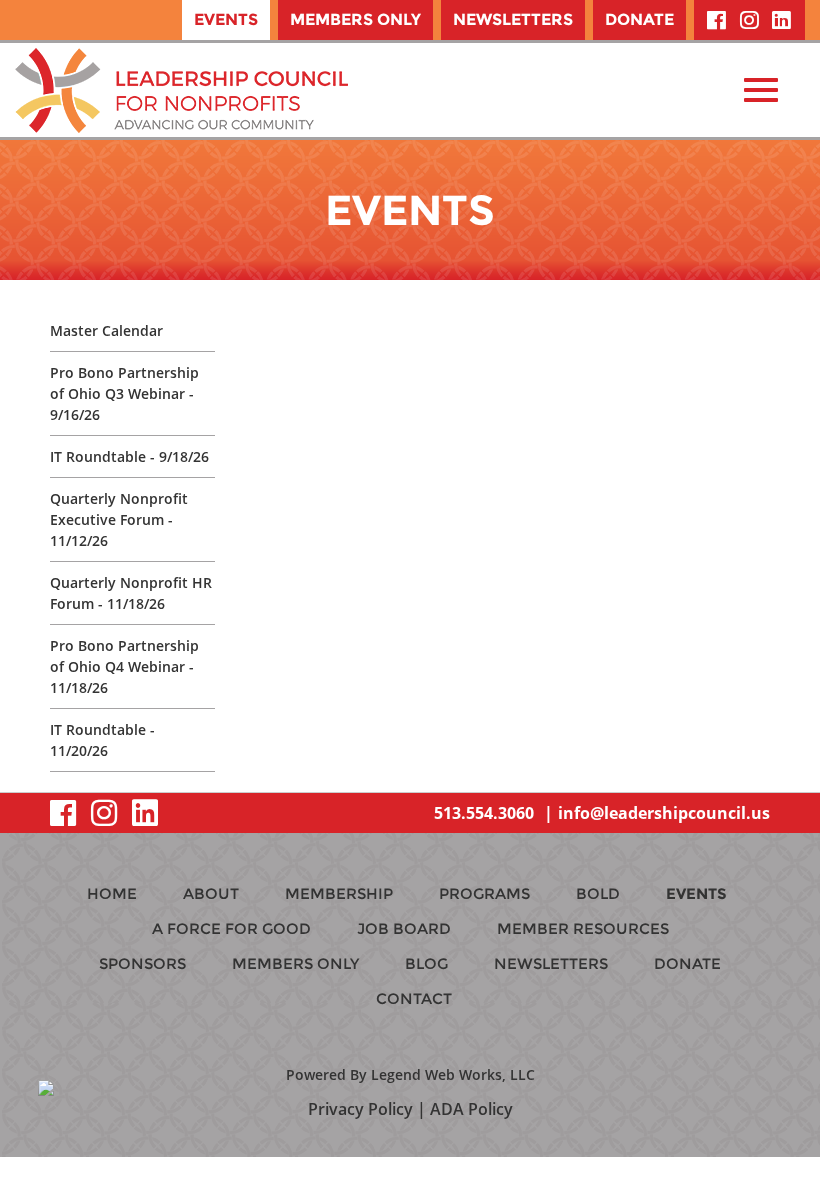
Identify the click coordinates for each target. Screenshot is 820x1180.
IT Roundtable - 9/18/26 (129, 456)
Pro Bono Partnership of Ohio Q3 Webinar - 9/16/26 (124, 393)
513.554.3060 (484, 813)
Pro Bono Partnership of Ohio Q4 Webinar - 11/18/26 (124, 666)
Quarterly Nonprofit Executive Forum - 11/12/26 (119, 519)
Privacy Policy (360, 1109)
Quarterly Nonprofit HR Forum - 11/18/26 (131, 593)
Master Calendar (106, 330)
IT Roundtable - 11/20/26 (102, 740)
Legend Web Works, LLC (453, 1074)
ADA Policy (471, 1109)
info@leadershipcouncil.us (664, 813)
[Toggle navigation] (761, 90)
